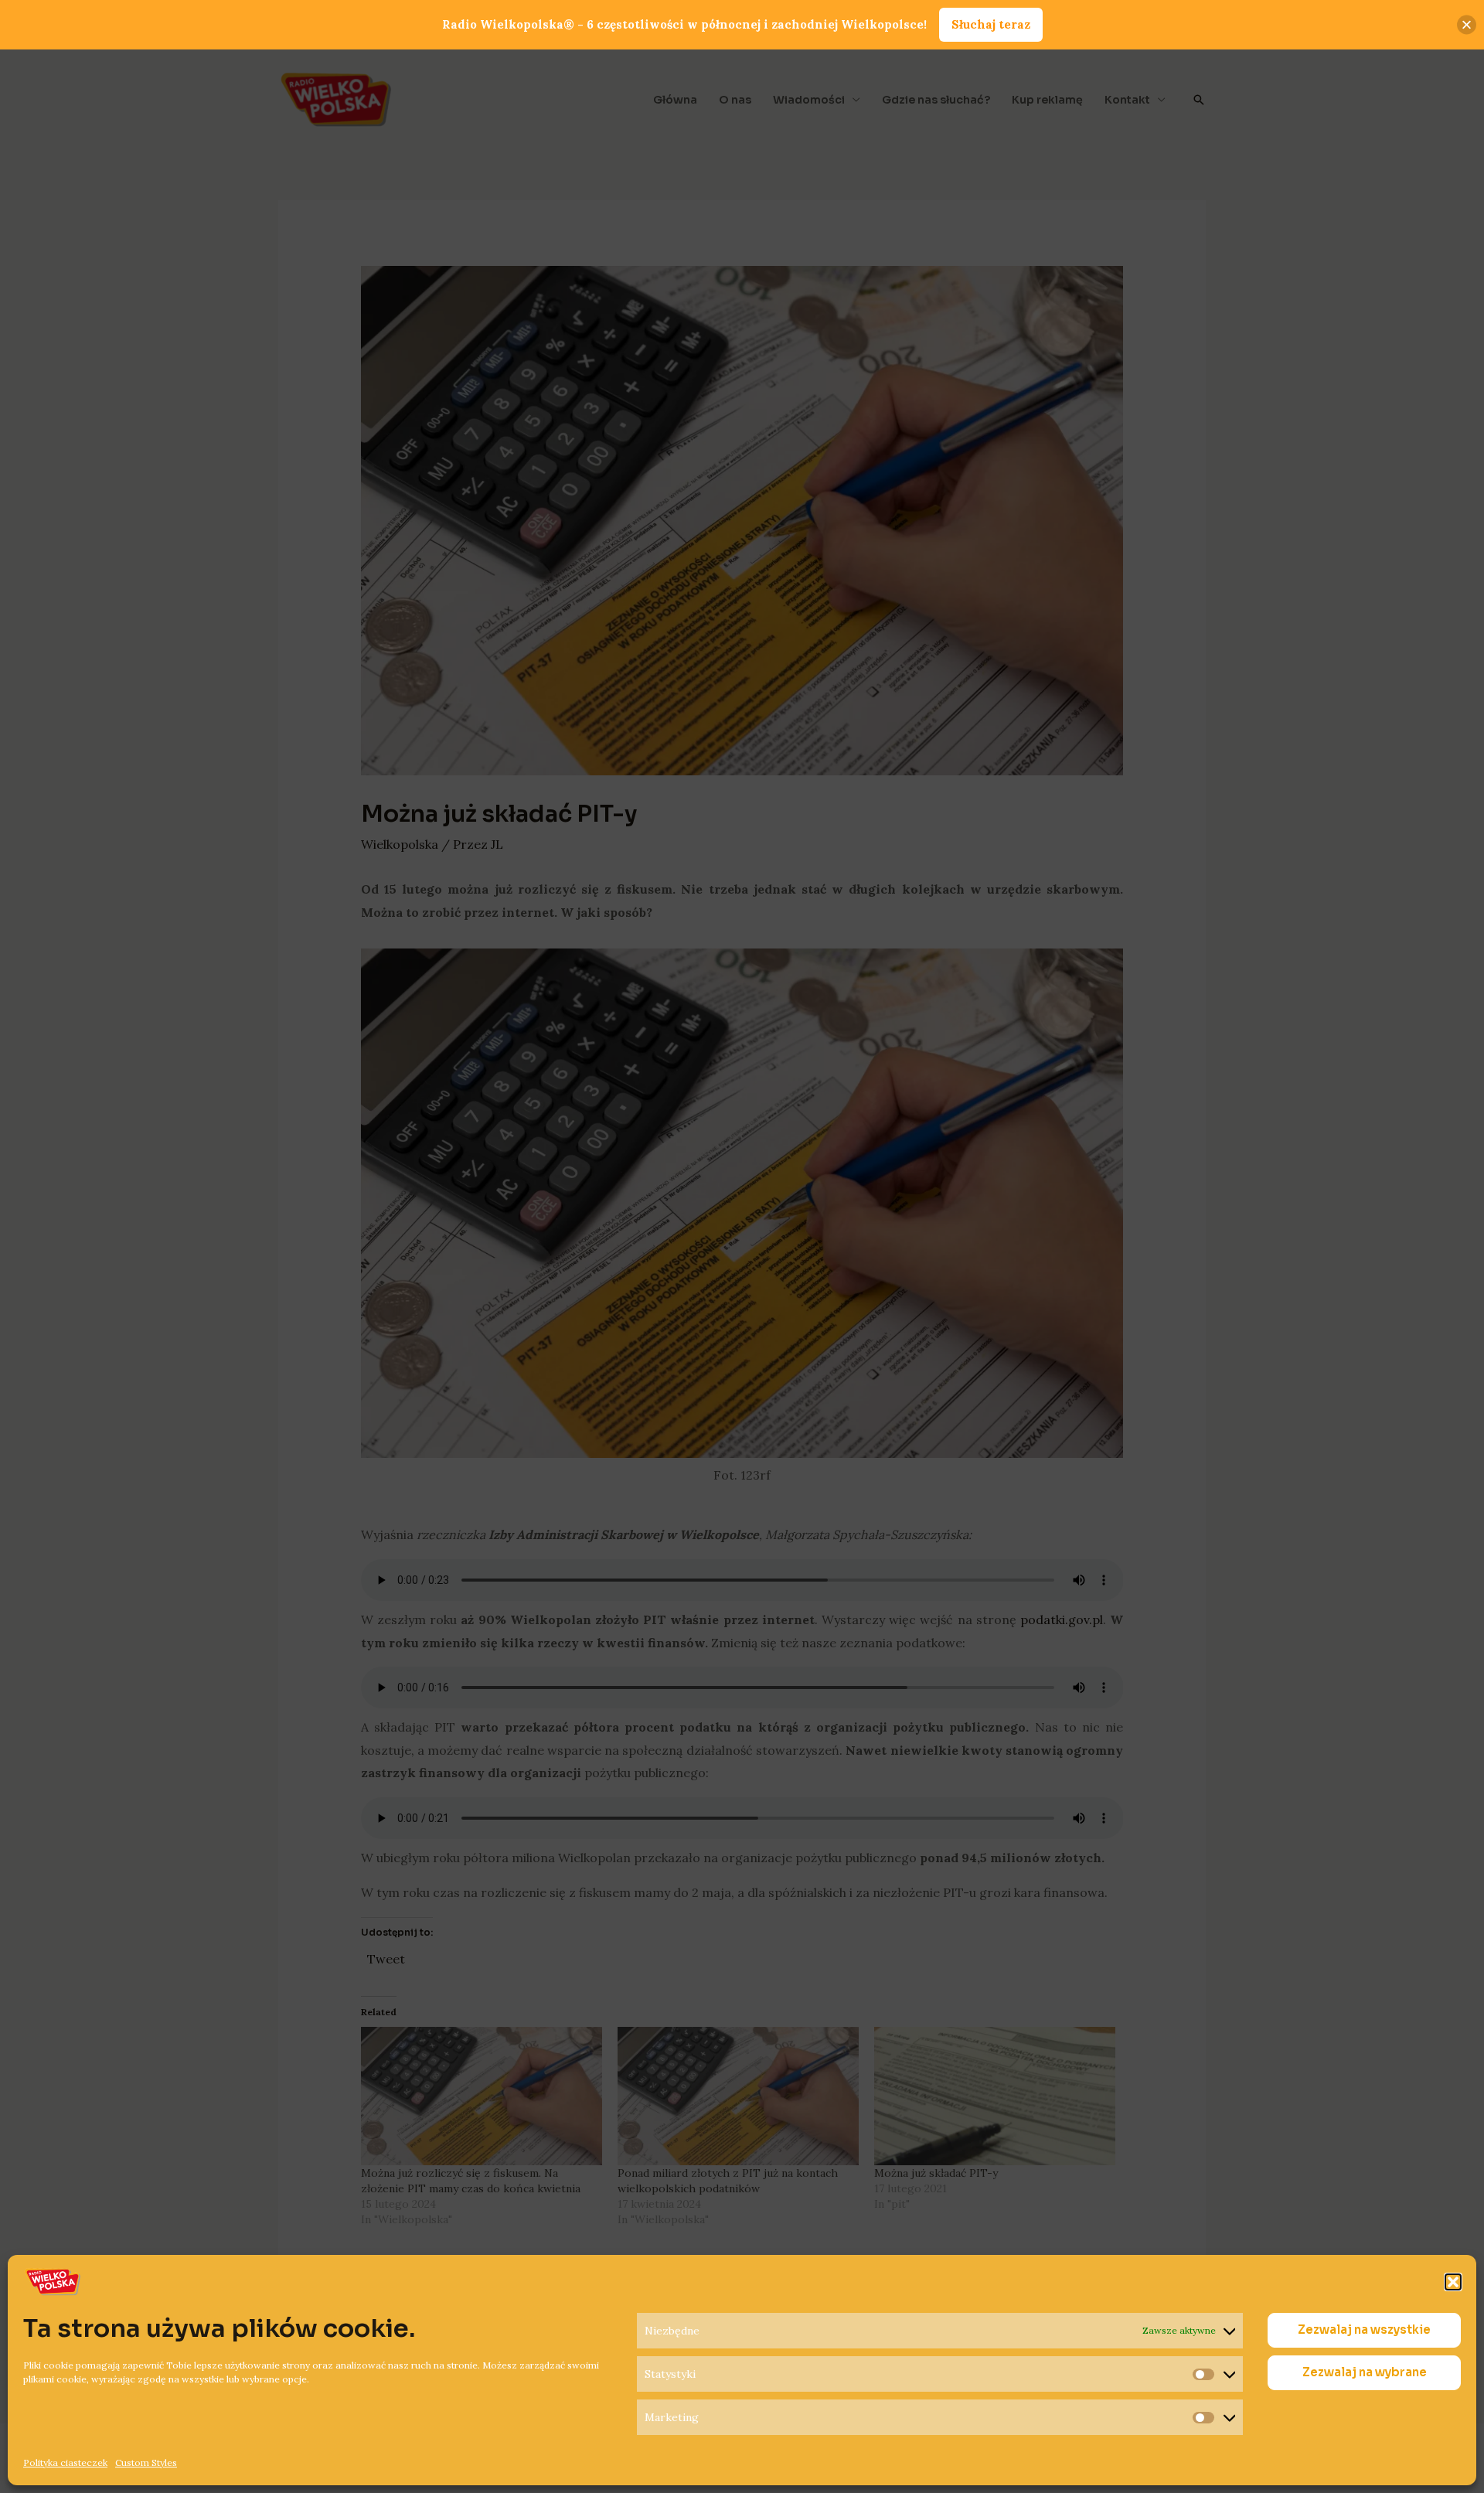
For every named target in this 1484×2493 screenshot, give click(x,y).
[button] (1453, 2282)
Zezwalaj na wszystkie (1364, 2330)
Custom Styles (146, 2462)
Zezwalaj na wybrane (1365, 2373)
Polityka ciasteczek (65, 2462)
